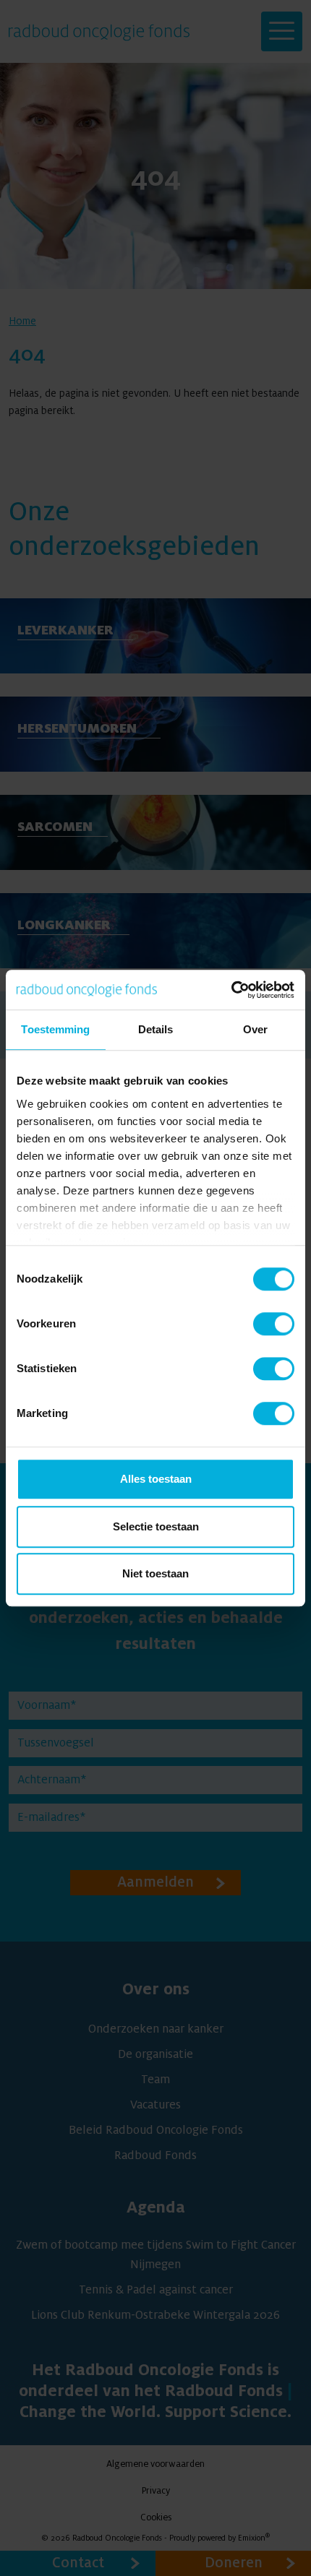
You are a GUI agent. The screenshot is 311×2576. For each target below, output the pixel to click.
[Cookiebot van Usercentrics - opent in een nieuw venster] (231, 990)
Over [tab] (255, 1029)
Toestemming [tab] (55, 1029)
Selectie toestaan (156, 1526)
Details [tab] (156, 1029)
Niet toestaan (155, 1573)
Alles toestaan (156, 1479)
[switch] (274, 1324)
